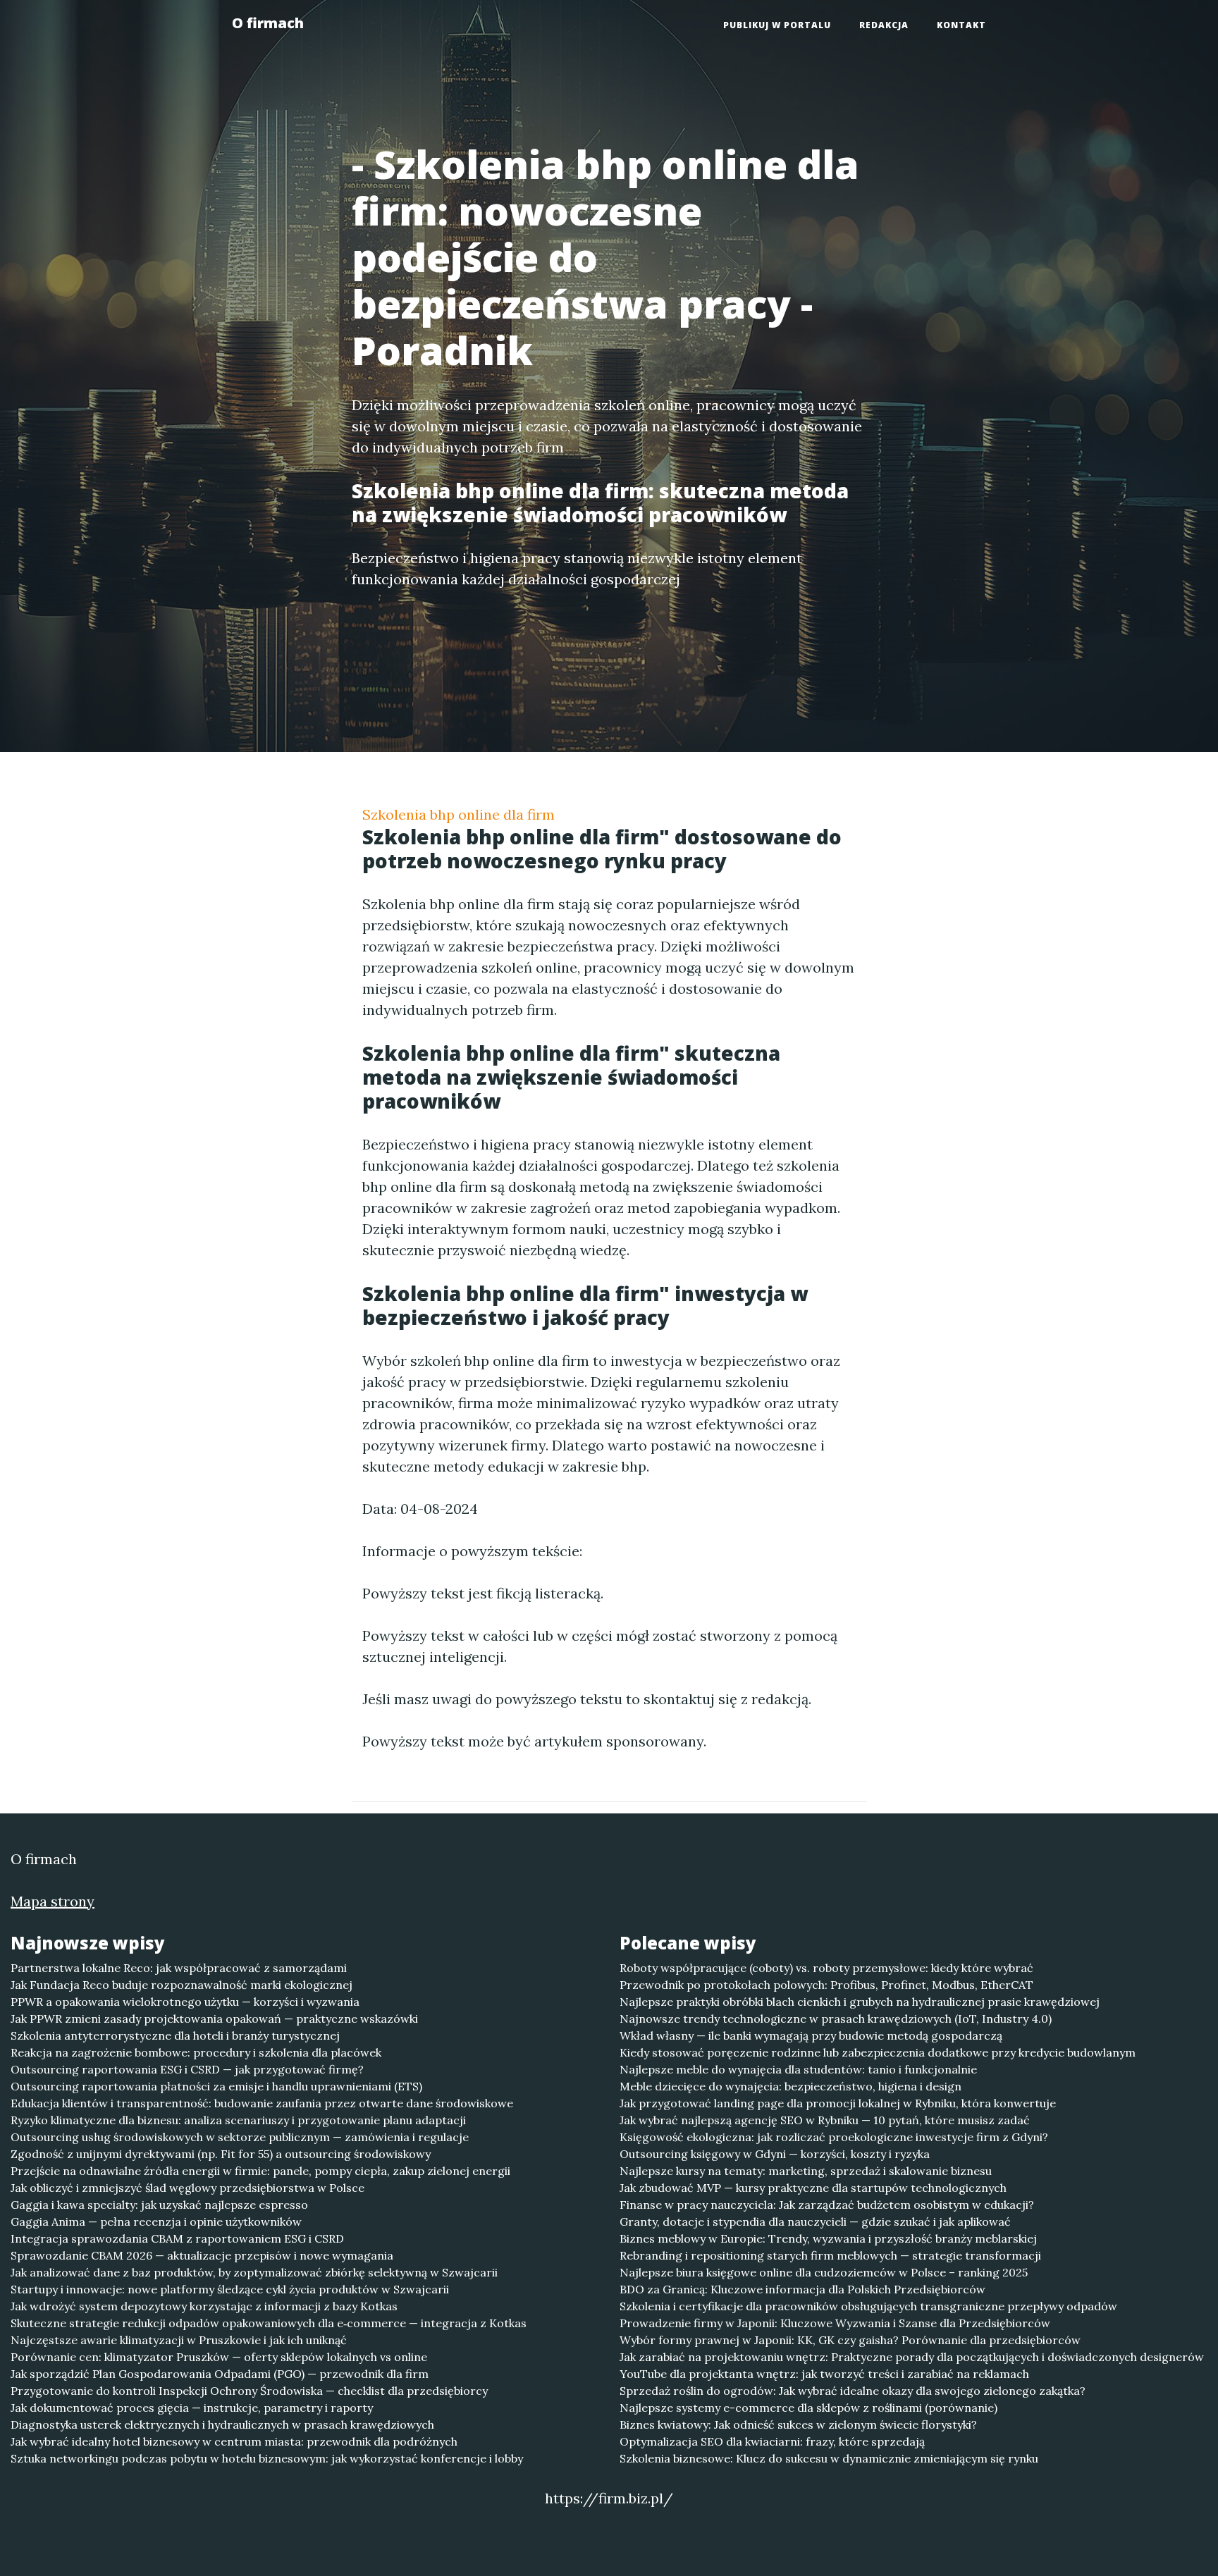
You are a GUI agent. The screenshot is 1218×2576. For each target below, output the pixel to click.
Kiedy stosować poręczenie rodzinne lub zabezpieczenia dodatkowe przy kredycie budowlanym (878, 2052)
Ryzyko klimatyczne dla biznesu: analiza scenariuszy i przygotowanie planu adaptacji (238, 2120)
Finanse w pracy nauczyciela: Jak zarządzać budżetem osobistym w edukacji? (827, 2205)
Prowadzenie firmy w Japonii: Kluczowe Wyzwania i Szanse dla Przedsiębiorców (835, 2323)
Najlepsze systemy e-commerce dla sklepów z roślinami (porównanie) (808, 2408)
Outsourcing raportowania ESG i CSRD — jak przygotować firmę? (187, 2069)
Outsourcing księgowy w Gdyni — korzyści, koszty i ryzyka (775, 2154)
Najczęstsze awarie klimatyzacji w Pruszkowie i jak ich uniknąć (179, 2340)
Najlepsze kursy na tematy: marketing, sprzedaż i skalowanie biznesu (806, 2171)
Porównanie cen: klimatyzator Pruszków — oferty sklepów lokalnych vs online (219, 2357)
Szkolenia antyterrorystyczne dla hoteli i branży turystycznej (175, 2035)
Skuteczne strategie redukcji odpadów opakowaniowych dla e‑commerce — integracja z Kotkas (269, 2323)
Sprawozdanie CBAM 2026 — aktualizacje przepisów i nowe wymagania (202, 2255)
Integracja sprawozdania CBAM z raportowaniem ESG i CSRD (177, 2238)
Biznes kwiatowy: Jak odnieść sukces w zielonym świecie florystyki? (798, 2424)
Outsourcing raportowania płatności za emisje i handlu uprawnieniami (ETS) (216, 2086)
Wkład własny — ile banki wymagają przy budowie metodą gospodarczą (811, 2035)
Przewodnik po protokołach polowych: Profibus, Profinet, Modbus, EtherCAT (826, 1985)
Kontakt (961, 25)
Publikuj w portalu (777, 25)
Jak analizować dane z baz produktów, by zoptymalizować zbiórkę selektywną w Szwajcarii (254, 2272)
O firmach (268, 23)
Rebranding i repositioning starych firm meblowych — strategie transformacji (830, 2255)
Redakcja (884, 25)
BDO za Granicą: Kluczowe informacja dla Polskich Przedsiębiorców (802, 2289)
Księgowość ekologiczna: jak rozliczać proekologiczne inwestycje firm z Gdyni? (834, 2137)
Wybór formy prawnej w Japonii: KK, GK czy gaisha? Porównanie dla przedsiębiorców (850, 2340)
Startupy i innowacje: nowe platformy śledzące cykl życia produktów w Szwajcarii (230, 2289)
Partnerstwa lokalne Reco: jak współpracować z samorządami (179, 1968)
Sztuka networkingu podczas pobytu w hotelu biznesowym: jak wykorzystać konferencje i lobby (267, 2458)
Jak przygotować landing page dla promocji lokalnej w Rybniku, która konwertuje (838, 2103)
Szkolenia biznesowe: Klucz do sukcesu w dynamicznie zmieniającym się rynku (829, 2458)
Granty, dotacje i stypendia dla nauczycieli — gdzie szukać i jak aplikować (815, 2221)
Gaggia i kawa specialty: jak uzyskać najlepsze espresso (159, 2205)
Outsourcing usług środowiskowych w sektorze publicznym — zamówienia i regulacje (240, 2137)
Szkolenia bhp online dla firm (459, 814)
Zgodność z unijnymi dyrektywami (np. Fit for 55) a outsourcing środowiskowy (221, 2154)
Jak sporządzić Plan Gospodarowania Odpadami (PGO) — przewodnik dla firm (220, 2374)
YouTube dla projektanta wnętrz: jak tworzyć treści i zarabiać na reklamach (824, 2374)
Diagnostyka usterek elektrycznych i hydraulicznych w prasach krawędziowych (222, 2424)
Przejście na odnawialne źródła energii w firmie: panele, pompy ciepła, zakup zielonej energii (260, 2171)
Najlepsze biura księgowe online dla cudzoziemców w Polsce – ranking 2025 (824, 2272)
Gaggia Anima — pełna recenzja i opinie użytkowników (156, 2221)
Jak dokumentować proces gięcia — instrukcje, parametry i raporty (192, 2408)
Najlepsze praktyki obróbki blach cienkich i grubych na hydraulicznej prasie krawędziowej (860, 2002)
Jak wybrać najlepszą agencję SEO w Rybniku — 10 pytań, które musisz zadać (825, 2120)
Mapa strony (53, 1901)
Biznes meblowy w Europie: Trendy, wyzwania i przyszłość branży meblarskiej (828, 2238)
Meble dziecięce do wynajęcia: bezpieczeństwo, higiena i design (791, 2086)
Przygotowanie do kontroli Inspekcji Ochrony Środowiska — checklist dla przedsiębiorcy (249, 2391)
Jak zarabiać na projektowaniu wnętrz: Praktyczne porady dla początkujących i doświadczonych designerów (912, 2357)
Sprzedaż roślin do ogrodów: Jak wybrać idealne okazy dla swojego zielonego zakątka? (853, 2391)
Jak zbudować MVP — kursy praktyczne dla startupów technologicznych (813, 2188)
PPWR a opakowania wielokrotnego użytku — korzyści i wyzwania (185, 2002)
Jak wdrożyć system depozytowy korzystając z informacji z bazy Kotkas (204, 2306)
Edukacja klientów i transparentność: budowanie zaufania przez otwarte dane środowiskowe (262, 2103)
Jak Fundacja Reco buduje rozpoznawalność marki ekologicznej (182, 1985)
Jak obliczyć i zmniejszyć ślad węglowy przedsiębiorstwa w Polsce (187, 2188)
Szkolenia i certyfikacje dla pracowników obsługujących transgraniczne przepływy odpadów (868, 2306)
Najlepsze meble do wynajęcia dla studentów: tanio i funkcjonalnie (798, 2069)
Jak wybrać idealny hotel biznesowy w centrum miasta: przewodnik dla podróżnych (234, 2441)
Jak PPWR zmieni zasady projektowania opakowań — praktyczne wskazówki (214, 2019)
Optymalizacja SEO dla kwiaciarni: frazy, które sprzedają (772, 2441)
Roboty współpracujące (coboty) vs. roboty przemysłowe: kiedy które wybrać (826, 1968)
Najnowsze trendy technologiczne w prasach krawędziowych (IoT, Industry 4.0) (836, 2019)
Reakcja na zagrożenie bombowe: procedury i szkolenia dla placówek (196, 2052)
